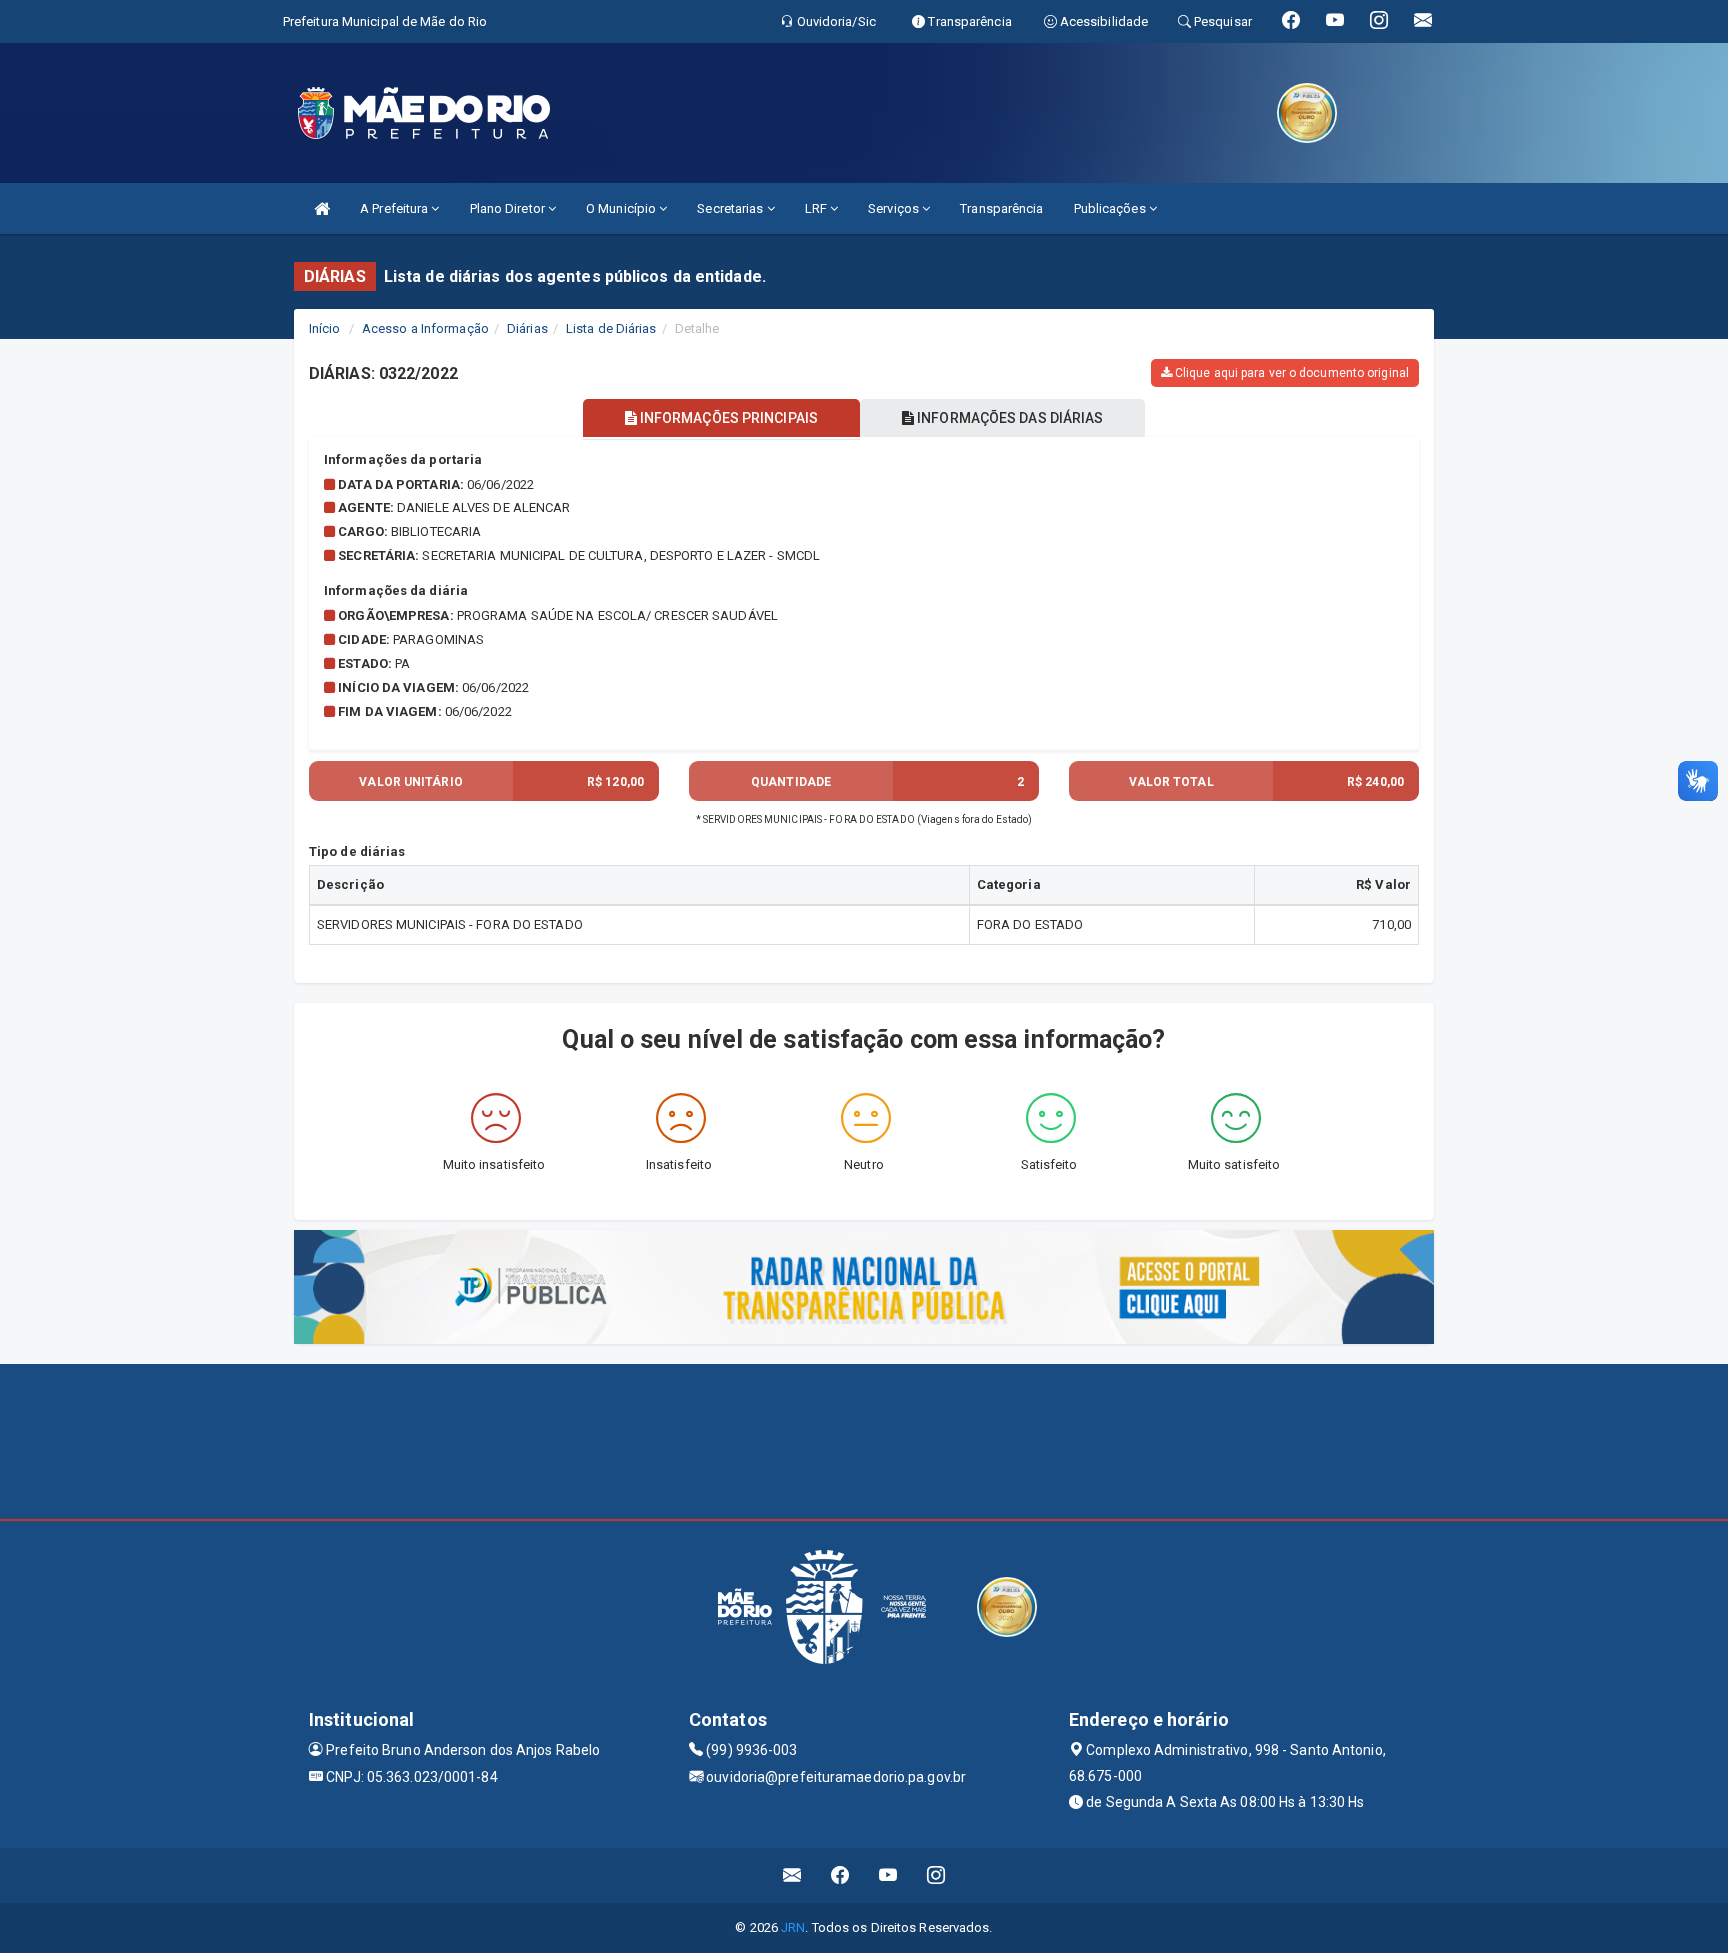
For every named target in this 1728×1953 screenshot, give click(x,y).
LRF (817, 208)
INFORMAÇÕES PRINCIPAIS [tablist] (727, 418)
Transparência (1001, 208)
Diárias (527, 328)
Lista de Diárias (611, 328)
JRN (793, 1927)
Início (325, 328)
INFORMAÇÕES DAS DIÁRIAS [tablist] (1008, 418)
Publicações (1111, 208)
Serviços (895, 208)
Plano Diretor (509, 208)
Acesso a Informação (425, 328)
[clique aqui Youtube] (888, 1875)
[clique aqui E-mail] (792, 1875)
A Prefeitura (395, 208)
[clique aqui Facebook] (840, 1875)
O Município (622, 208)
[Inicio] (322, 208)
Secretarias (731, 208)
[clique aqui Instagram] (936, 1875)
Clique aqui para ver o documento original (1290, 373)
